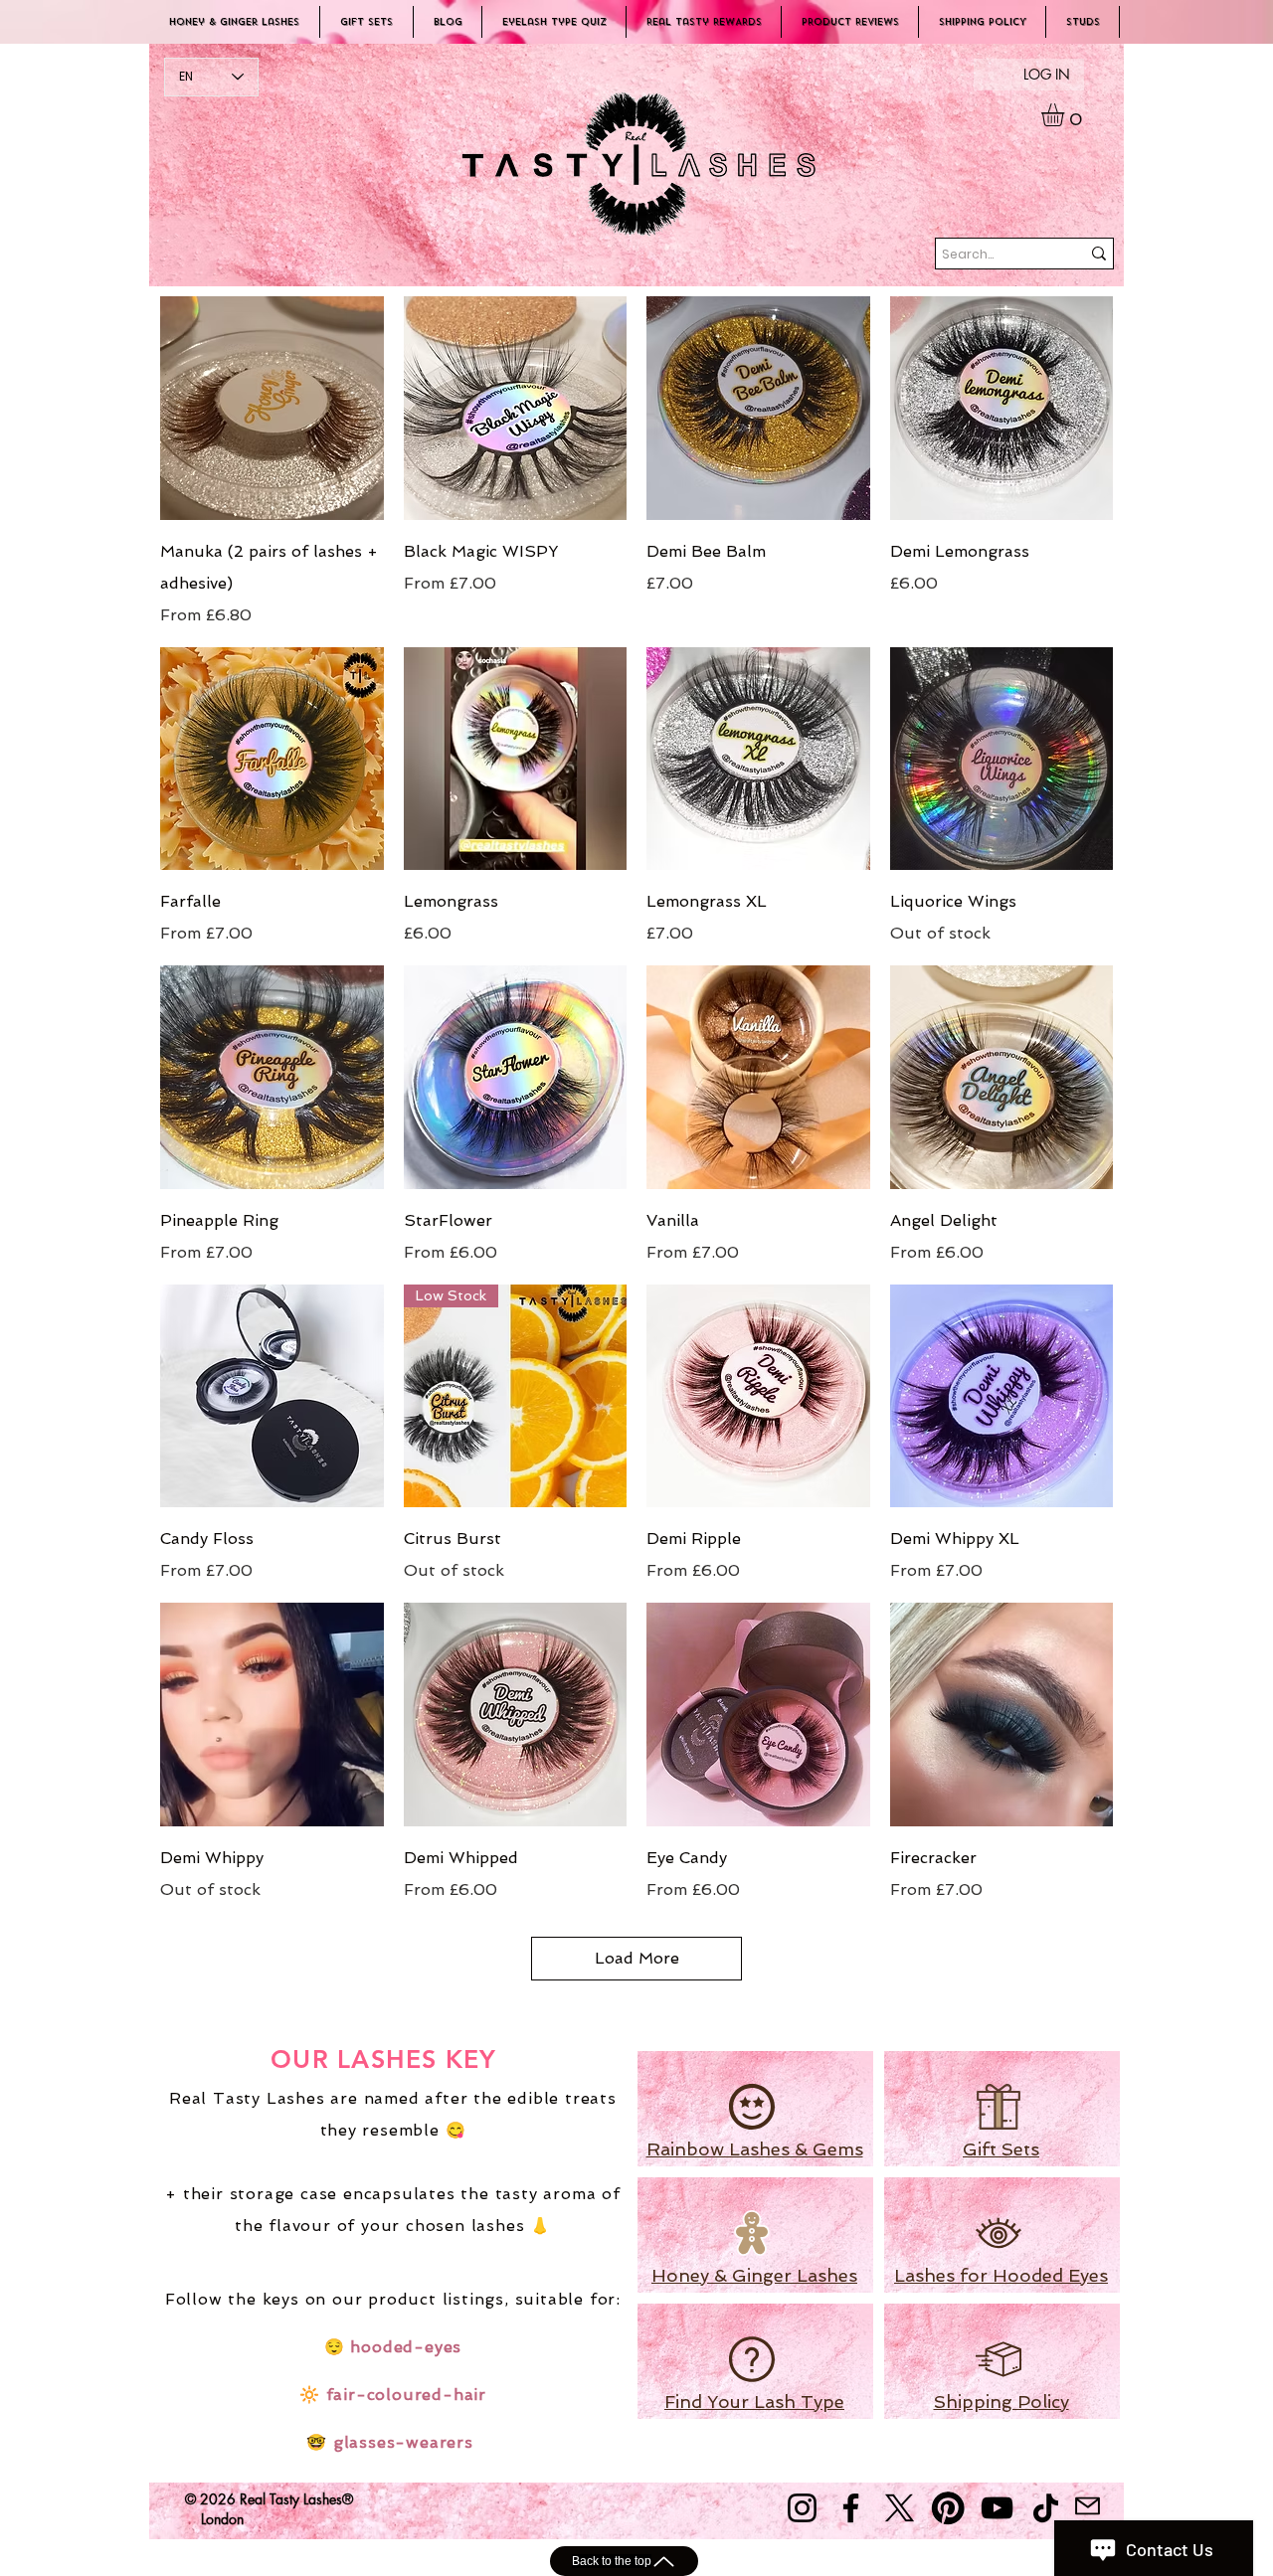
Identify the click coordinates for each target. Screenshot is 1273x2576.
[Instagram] (802, 2508)
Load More (637, 1958)
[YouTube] (997, 2508)
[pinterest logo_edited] (948, 2508)
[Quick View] (272, 408)
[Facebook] (851, 2508)
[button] (1066, 115)
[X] (900, 2508)
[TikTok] (1046, 2508)
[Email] (1087, 2506)
